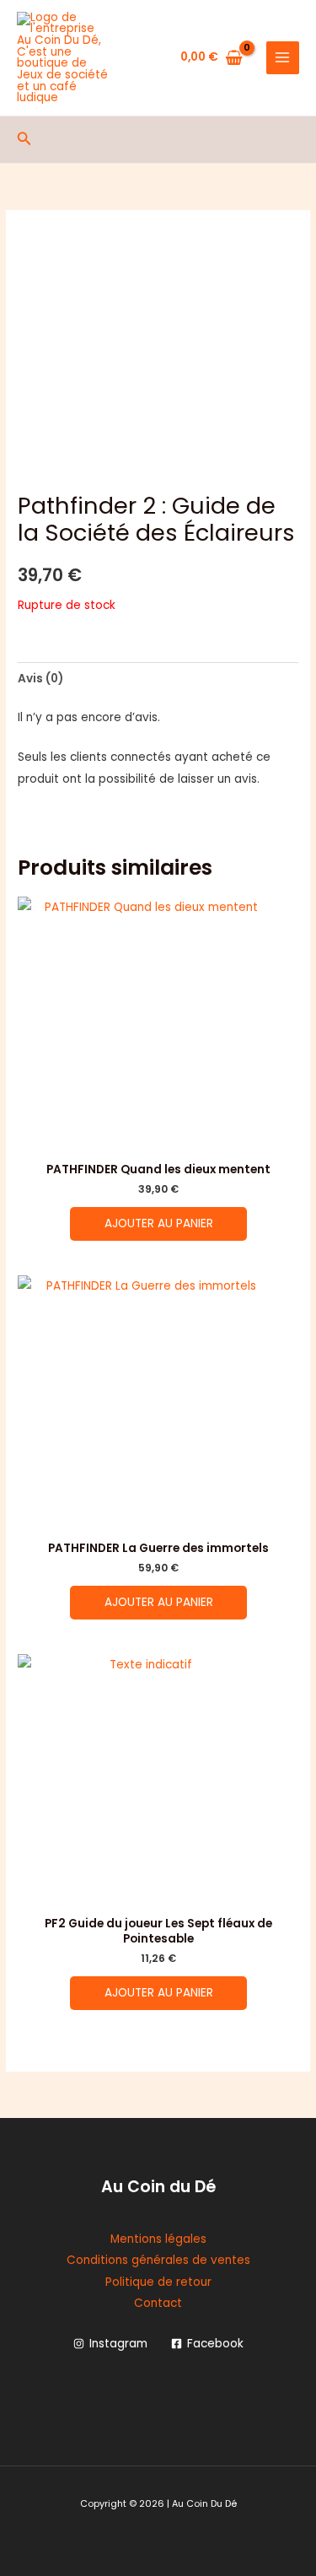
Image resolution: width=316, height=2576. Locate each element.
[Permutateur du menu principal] (283, 58)
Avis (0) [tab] (40, 679)
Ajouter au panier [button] (159, 1223)
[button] (24, 140)
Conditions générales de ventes (158, 2260)
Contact (158, 2303)
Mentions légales (158, 2239)
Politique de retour (158, 2282)
